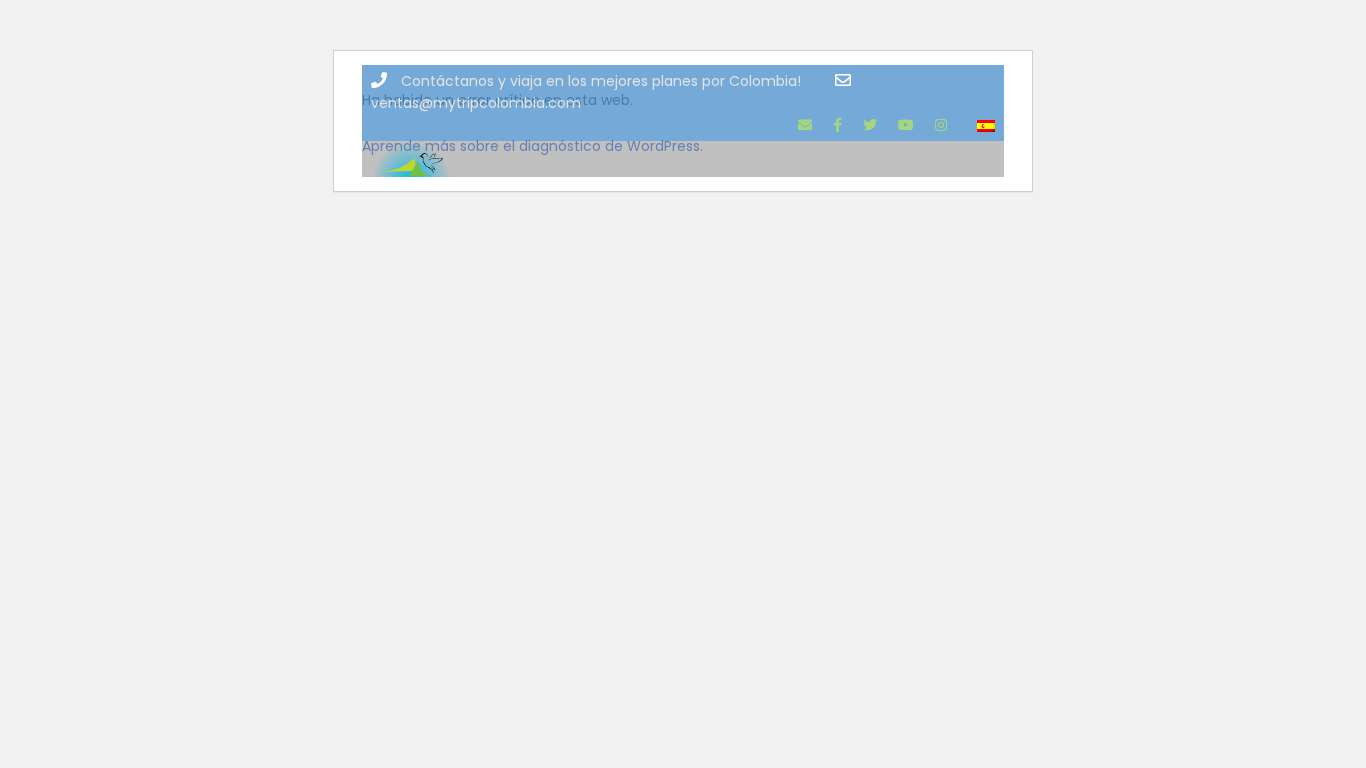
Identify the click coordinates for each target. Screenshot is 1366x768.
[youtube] (906, 125)
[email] (805, 125)
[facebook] (837, 125)
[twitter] (870, 125)
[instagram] (941, 125)
